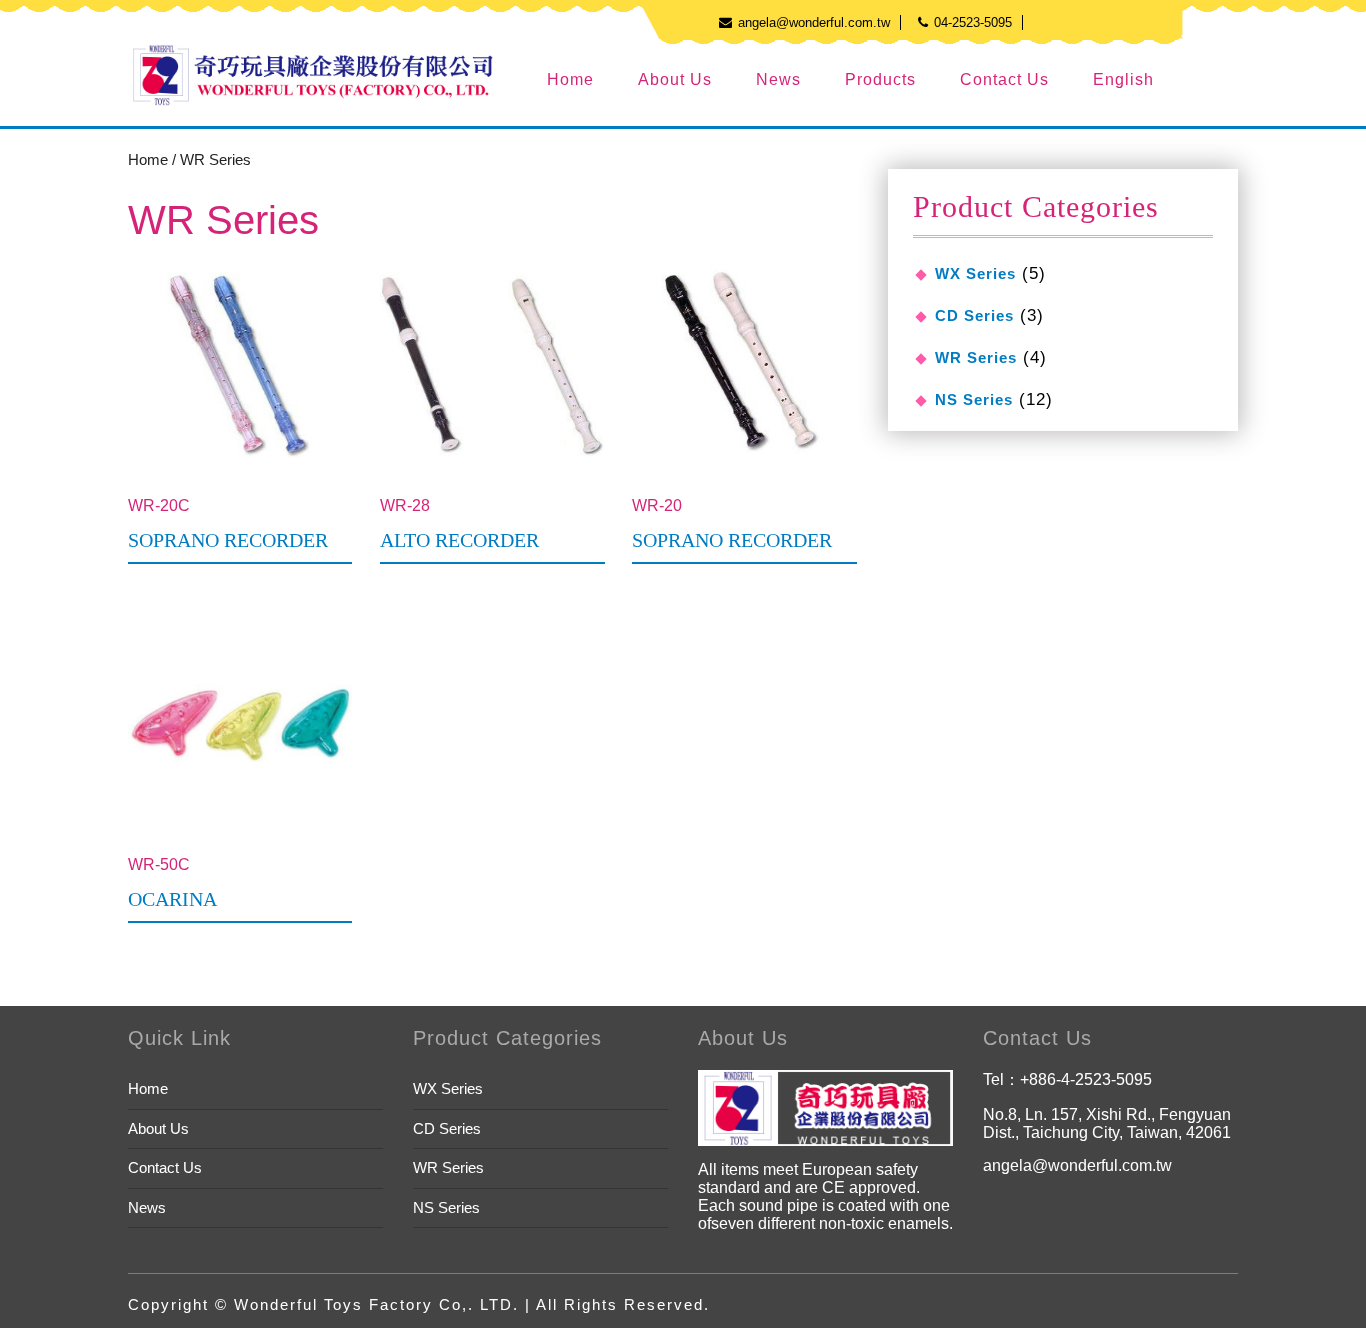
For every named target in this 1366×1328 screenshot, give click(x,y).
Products (880, 79)
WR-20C (228, 524)
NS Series (974, 399)
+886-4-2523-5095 (1086, 1079)
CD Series (974, 315)
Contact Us (1004, 79)
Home (570, 79)
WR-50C (172, 883)
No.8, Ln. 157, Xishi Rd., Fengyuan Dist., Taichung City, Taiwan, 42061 (1107, 1123)
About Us (675, 79)
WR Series (976, 357)
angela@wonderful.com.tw (1077, 1165)
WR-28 (459, 524)
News (778, 79)
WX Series (975, 273)
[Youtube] (1039, 21)
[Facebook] (1069, 21)
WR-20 (732, 524)
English (1123, 79)
